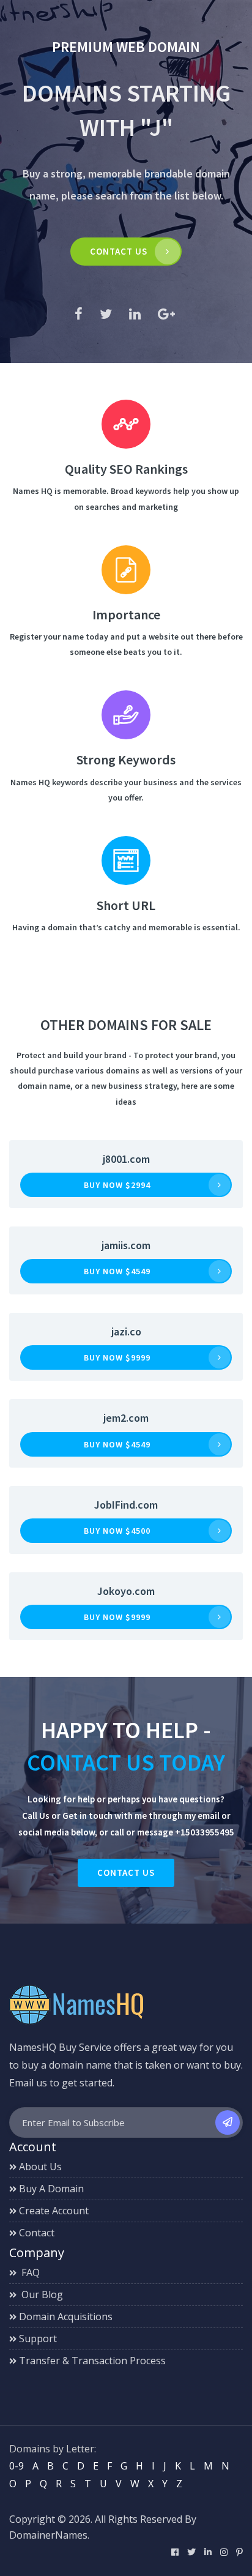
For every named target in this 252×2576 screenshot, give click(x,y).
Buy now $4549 (117, 1271)
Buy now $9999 (117, 1357)
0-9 (17, 2466)
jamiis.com (126, 1245)
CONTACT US (119, 251)
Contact (37, 2233)
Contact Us (126, 1872)
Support (38, 2339)
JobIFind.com (126, 1505)
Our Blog (41, 2294)
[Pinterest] (239, 2552)
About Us (40, 2167)
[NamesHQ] (76, 2004)
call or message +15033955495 (172, 1832)
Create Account (54, 2211)
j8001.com (126, 1159)
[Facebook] (175, 2552)
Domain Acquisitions (66, 2317)
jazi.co (126, 1331)
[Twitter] (191, 2552)
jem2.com (126, 1418)
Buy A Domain (51, 2189)
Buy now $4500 (117, 1531)
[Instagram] (224, 2552)
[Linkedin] (208, 2552)
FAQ (29, 2272)
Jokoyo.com (126, 1591)
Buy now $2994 (117, 1185)
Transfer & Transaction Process (92, 2361)
